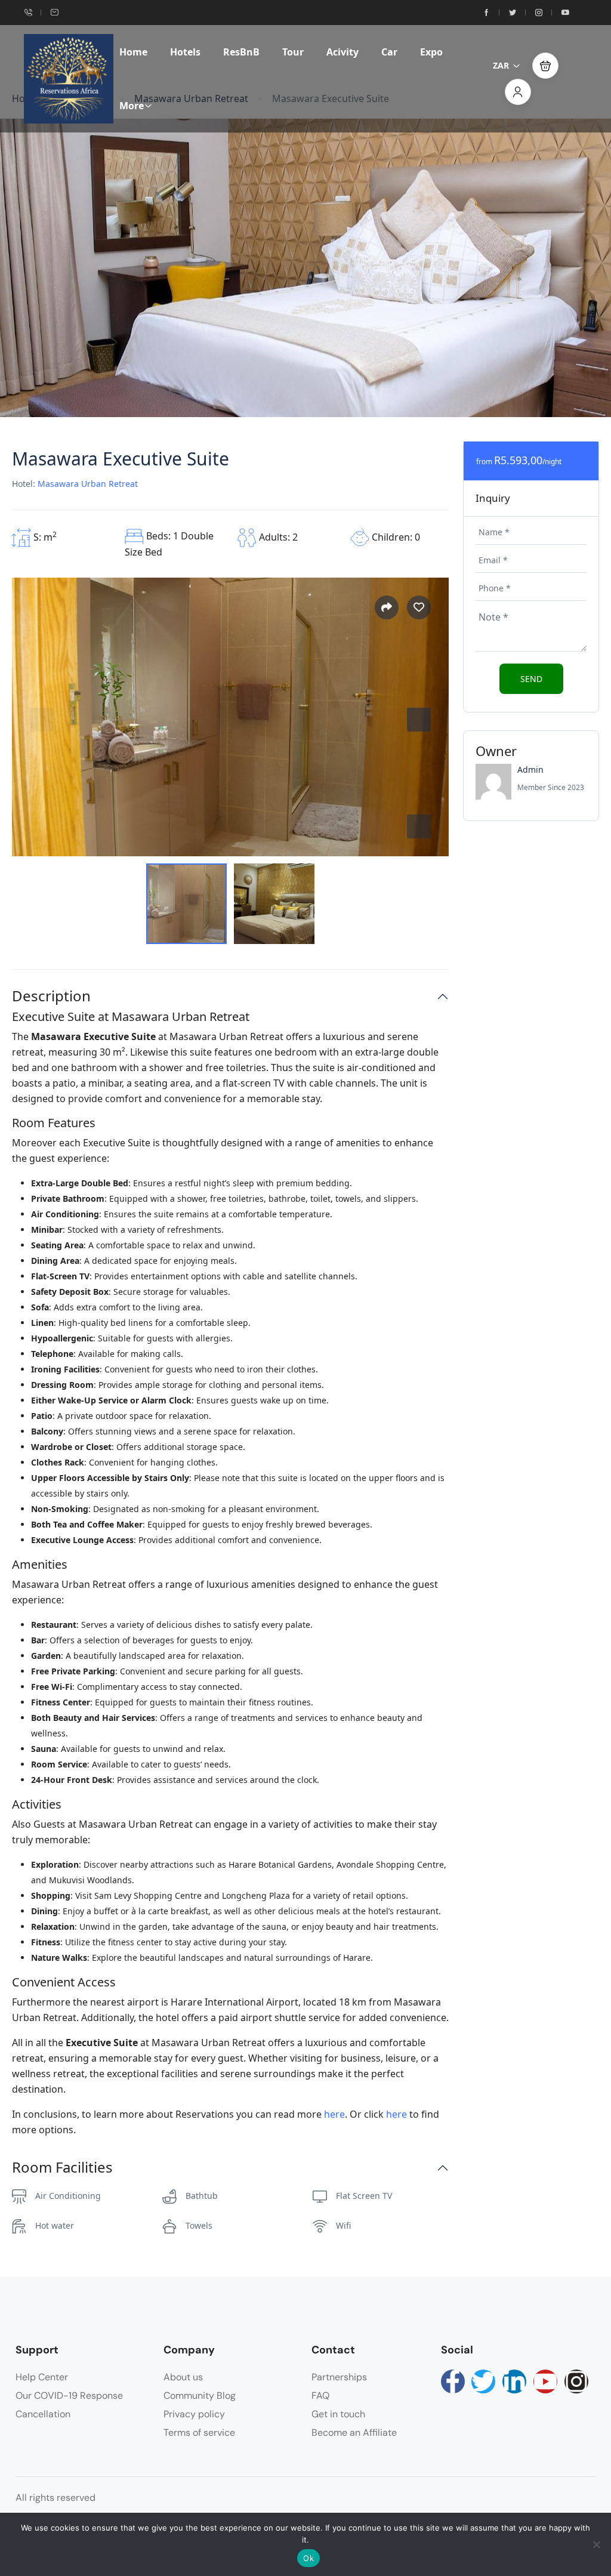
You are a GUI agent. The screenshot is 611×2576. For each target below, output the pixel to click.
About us (183, 2377)
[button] (545, 66)
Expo (431, 52)
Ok (308, 2558)
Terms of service (199, 2432)
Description (51, 996)
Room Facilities (62, 2168)
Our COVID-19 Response (69, 2395)
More (132, 106)
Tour (293, 52)
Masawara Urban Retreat (88, 484)
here (334, 2114)
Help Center (42, 2377)
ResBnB (241, 52)
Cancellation (43, 2414)
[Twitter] (483, 2381)
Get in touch (338, 2414)
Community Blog (200, 2395)
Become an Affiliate (354, 2432)
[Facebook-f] (453, 2381)
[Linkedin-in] (514, 2381)
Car (389, 52)
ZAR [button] (501, 65)
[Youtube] (545, 2381)
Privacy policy (194, 2414)
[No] (596, 2544)
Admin (530, 769)
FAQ (320, 2395)
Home (133, 52)
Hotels (185, 52)
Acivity (342, 52)
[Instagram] (576, 2381)
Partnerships (339, 2377)
